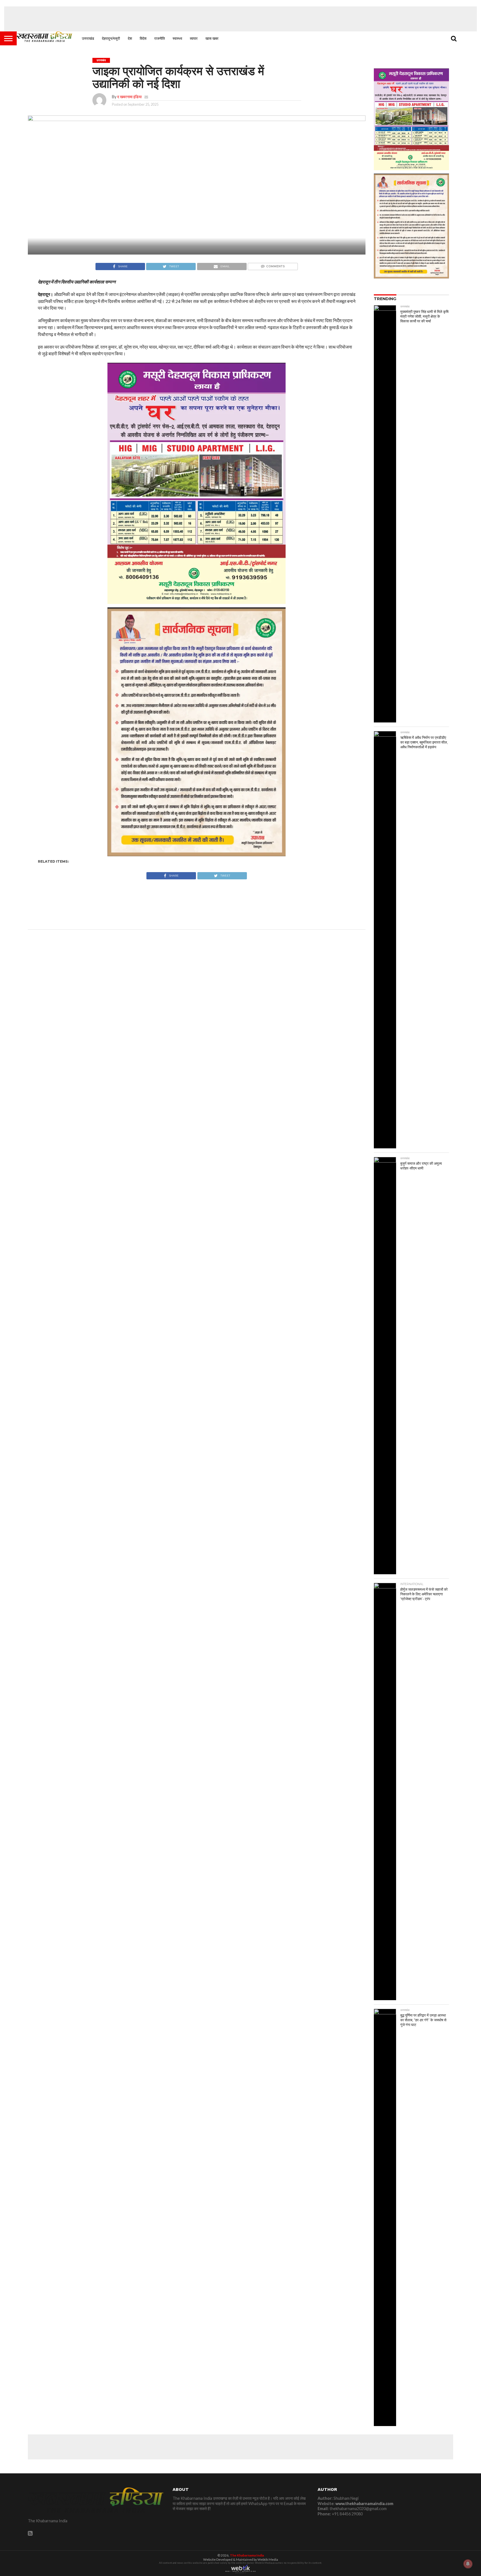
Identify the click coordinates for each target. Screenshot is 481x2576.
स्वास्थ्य (177, 38)
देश (130, 38)
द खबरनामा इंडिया (129, 97)
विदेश (143, 38)
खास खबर (212, 38)
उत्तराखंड (88, 38)
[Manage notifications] (468, 2564)
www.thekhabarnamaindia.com (364, 2504)
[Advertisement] (240, 19)
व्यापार (194, 38)
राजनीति (159, 38)
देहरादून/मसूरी (111, 38)
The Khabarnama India (247, 2555)
